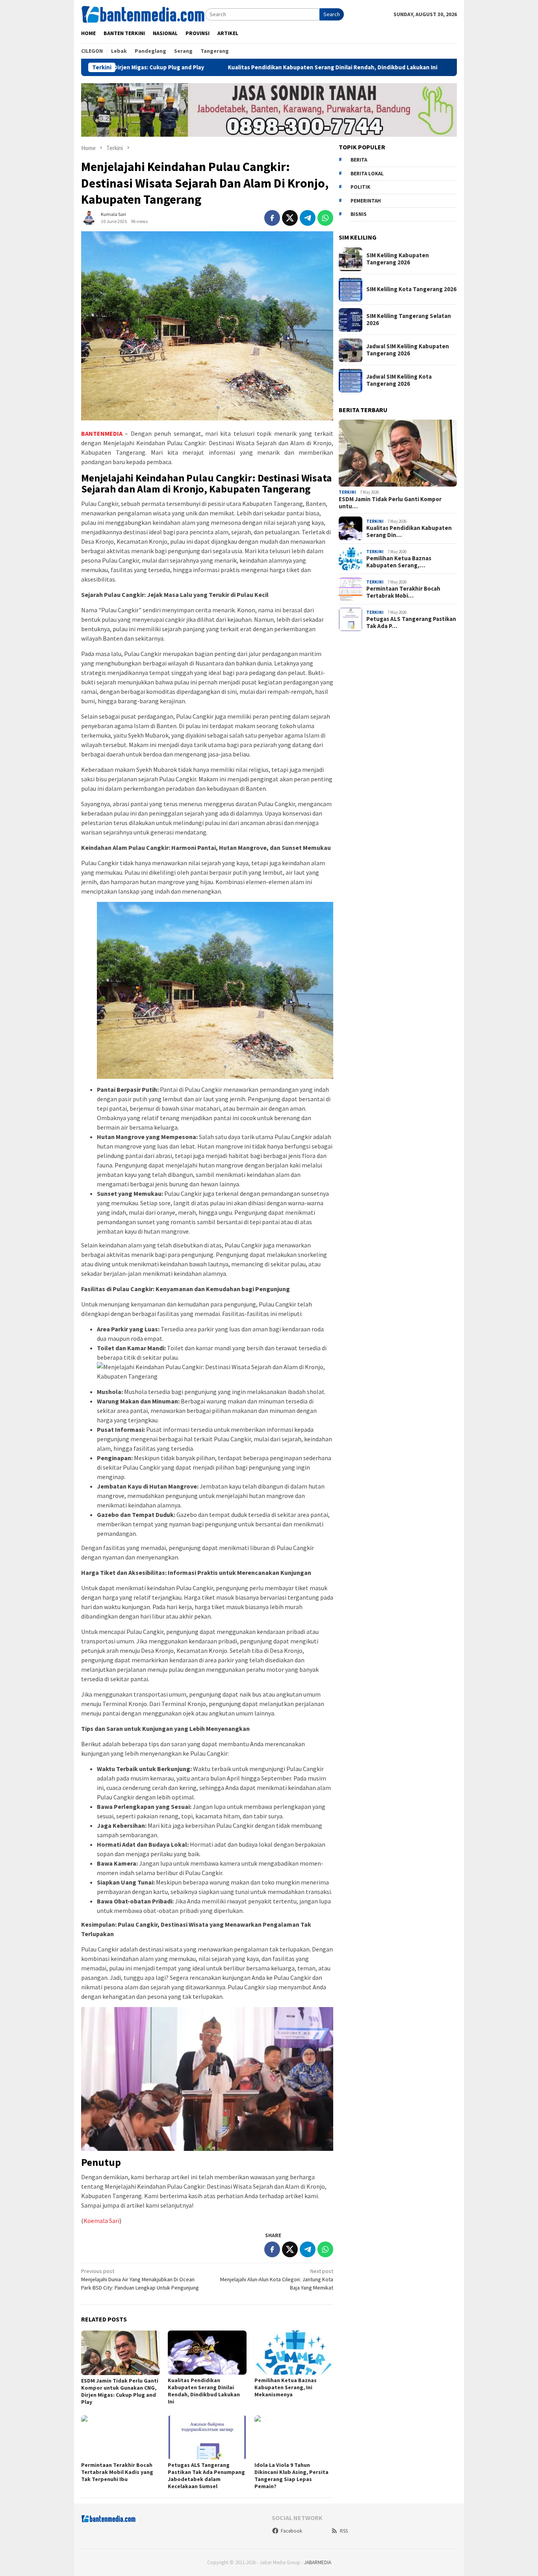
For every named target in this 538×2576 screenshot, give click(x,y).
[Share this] (272, 218)
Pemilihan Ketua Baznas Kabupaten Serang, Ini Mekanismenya (286, 2387)
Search (332, 14)
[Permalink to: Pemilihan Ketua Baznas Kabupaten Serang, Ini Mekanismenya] (294, 2353)
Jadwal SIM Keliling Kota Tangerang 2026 (399, 381)
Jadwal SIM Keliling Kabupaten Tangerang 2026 (408, 350)
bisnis (359, 215)
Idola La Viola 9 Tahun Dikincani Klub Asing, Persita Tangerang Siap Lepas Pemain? (291, 2476)
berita (359, 160)
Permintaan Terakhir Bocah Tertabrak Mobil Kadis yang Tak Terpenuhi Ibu (117, 2472)
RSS (344, 2531)
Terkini (347, 493)
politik (360, 187)
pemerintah (366, 201)
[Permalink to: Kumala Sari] (89, 217)
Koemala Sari (101, 2221)
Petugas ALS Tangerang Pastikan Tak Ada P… (411, 623)
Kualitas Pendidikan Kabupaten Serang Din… (409, 532)
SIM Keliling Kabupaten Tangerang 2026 (398, 259)
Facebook (291, 2531)
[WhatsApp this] (325, 218)
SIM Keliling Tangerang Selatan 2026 (409, 320)
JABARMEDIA (318, 2562)
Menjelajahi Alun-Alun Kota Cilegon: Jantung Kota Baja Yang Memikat (277, 2279)
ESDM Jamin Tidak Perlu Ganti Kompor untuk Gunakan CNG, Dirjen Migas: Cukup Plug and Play (120, 2391)
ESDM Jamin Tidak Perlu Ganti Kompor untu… (390, 503)
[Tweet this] (290, 218)
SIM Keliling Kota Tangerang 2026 (411, 290)
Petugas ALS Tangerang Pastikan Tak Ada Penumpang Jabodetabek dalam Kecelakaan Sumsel (206, 2476)
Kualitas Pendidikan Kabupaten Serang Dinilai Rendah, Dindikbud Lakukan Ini (250, 67)
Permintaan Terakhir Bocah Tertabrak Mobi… (403, 593)
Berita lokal (367, 174)
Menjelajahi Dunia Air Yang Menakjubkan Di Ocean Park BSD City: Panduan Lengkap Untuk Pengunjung (140, 2279)
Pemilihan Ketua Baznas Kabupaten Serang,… (399, 562)
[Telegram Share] (308, 218)
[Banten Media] (143, 14)
